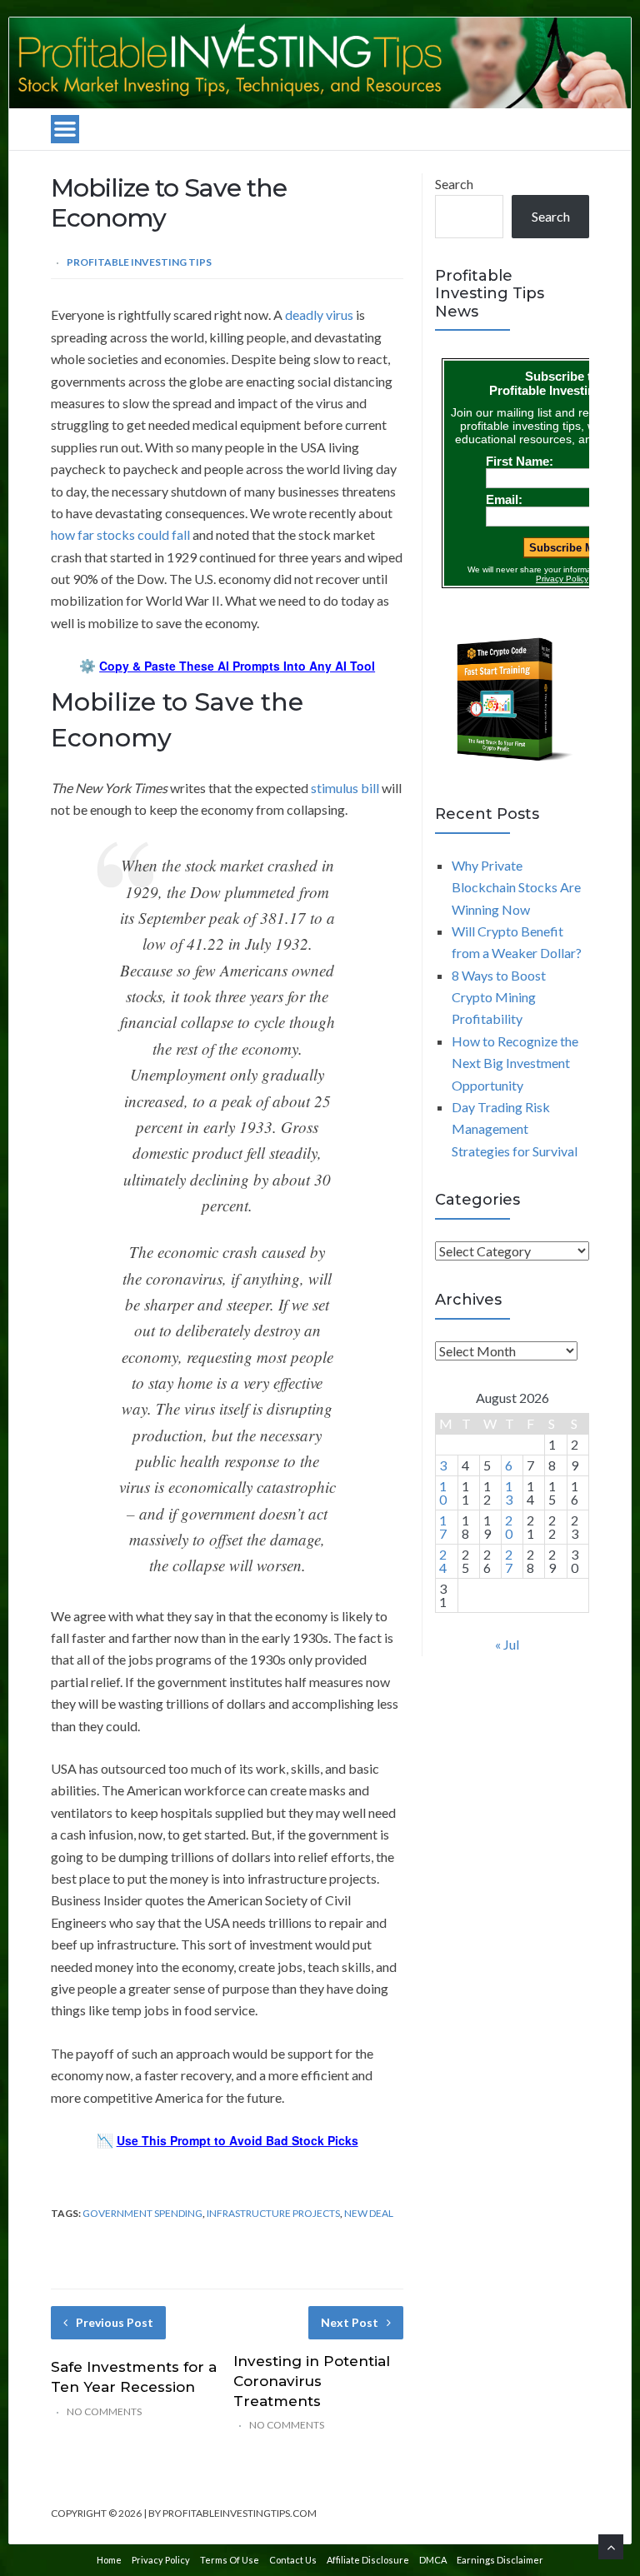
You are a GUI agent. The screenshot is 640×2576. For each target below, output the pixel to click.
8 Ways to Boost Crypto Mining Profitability (499, 997)
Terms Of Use (230, 2560)
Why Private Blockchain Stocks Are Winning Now (516, 887)
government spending (142, 2213)
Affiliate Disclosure (368, 2560)
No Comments (104, 2411)
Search (454, 184)
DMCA (433, 2560)
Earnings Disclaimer (500, 2560)
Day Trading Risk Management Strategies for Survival (515, 1129)
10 (443, 1493)
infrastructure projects (273, 2213)
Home (109, 2560)
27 (509, 1561)
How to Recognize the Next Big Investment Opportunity (515, 1063)
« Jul (507, 1644)
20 (509, 1527)
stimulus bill (345, 788)
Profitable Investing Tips (139, 262)
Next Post (350, 2322)
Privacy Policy (161, 2560)
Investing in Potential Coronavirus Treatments (312, 2381)
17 (443, 1527)
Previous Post (115, 2322)
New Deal (369, 2213)
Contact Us (293, 2560)
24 (443, 1561)
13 (509, 1493)
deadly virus (319, 315)
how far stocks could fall (120, 534)
